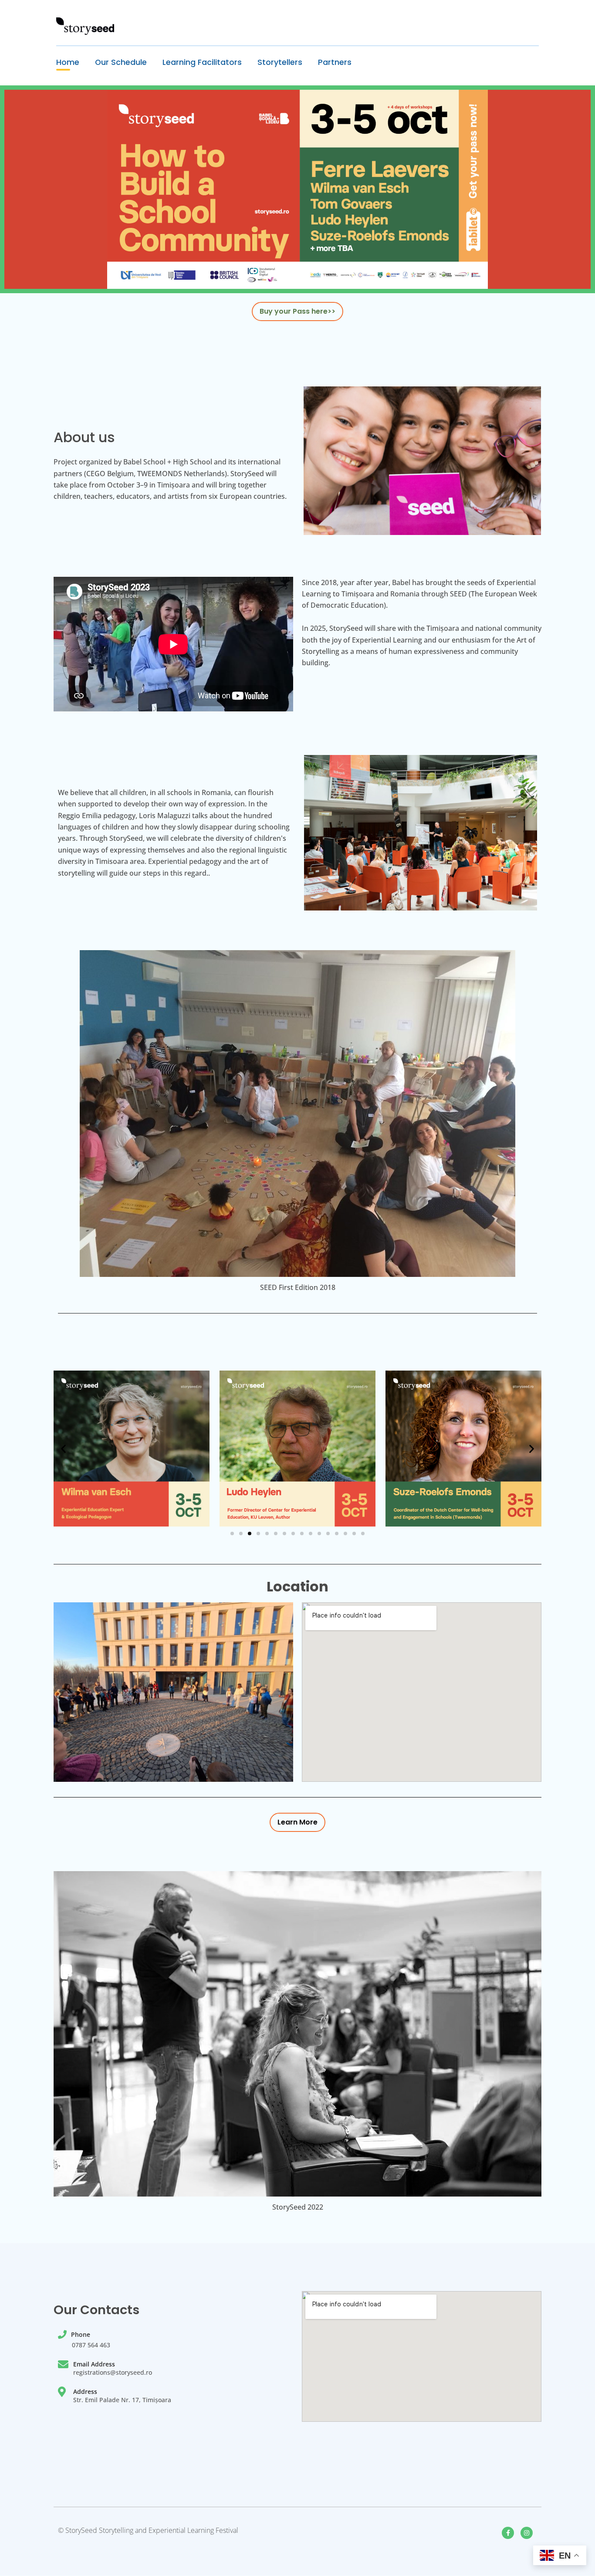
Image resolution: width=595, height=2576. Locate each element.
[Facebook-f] (508, 2533)
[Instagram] (527, 2533)
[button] (63, 1448)
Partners (335, 62)
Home (68, 62)
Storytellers (280, 62)
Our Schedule (121, 62)
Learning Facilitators (202, 62)
